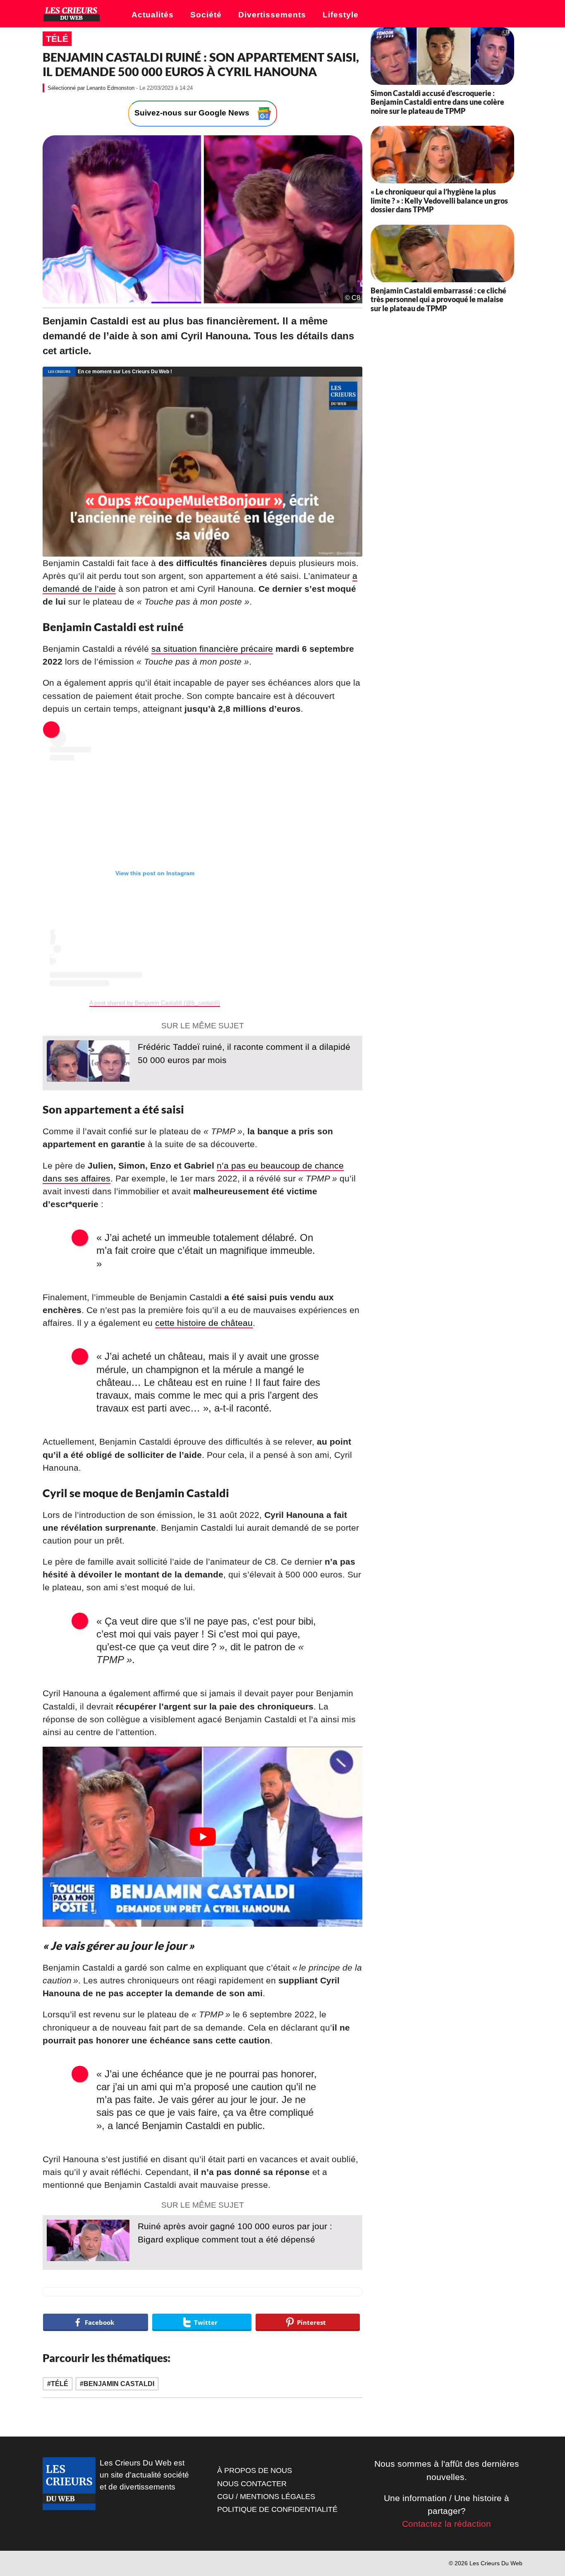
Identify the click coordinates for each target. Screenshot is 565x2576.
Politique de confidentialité (277, 2509)
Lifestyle (341, 15)
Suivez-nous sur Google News (193, 113)
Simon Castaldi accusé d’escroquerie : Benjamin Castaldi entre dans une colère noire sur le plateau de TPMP (437, 102)
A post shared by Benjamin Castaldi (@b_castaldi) (155, 1003)
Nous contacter (252, 2484)
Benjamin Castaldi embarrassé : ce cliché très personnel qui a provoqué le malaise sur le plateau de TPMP (438, 299)
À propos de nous (255, 2470)
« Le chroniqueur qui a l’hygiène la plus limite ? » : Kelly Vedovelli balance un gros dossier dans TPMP (439, 200)
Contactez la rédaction (446, 2524)
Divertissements (272, 15)
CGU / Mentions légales (266, 2497)
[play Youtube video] (202, 1837)
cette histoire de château (204, 1323)
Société (206, 15)
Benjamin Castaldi (119, 2384)
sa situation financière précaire (212, 649)
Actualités (153, 15)
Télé (57, 39)
